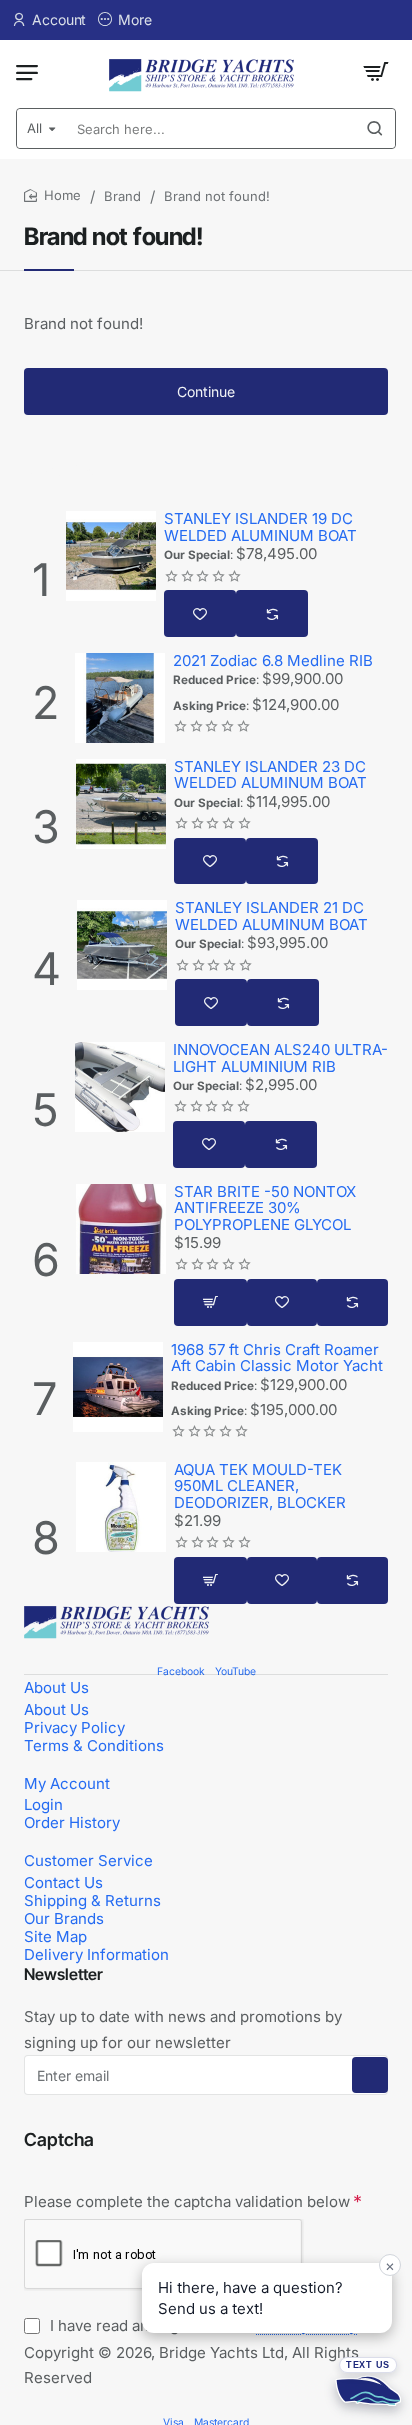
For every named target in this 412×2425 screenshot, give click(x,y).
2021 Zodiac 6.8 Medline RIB (273, 661)
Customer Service (88, 1860)
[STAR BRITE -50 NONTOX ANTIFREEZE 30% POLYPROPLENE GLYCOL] (121, 1229)
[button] (200, 613)
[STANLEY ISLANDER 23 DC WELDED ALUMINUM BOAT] (121, 804)
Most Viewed (71, 471)
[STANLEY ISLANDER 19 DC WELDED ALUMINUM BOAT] (111, 556)
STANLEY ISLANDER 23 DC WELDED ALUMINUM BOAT (270, 775)
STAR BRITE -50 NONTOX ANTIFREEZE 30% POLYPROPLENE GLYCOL (265, 1209)
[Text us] (368, 2381)
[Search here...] (375, 128)
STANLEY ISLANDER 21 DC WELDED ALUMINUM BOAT (271, 916)
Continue (206, 391)
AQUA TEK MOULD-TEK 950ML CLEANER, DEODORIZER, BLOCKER (260, 1487)
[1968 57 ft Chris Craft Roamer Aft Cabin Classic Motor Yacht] (118, 1387)
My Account (67, 1783)
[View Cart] (376, 72)
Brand (122, 196)
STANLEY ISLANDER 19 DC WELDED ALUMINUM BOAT (260, 527)
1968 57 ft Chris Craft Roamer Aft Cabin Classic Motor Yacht (277, 1358)
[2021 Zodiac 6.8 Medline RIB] (120, 698)
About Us (56, 1687)
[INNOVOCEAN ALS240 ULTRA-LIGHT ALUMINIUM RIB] (120, 1087)
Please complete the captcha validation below (187, 2201)
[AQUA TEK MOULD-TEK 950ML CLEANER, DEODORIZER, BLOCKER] (121, 1507)
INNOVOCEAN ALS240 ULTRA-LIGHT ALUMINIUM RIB (280, 1058)
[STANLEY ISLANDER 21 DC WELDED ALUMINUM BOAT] (122, 945)
